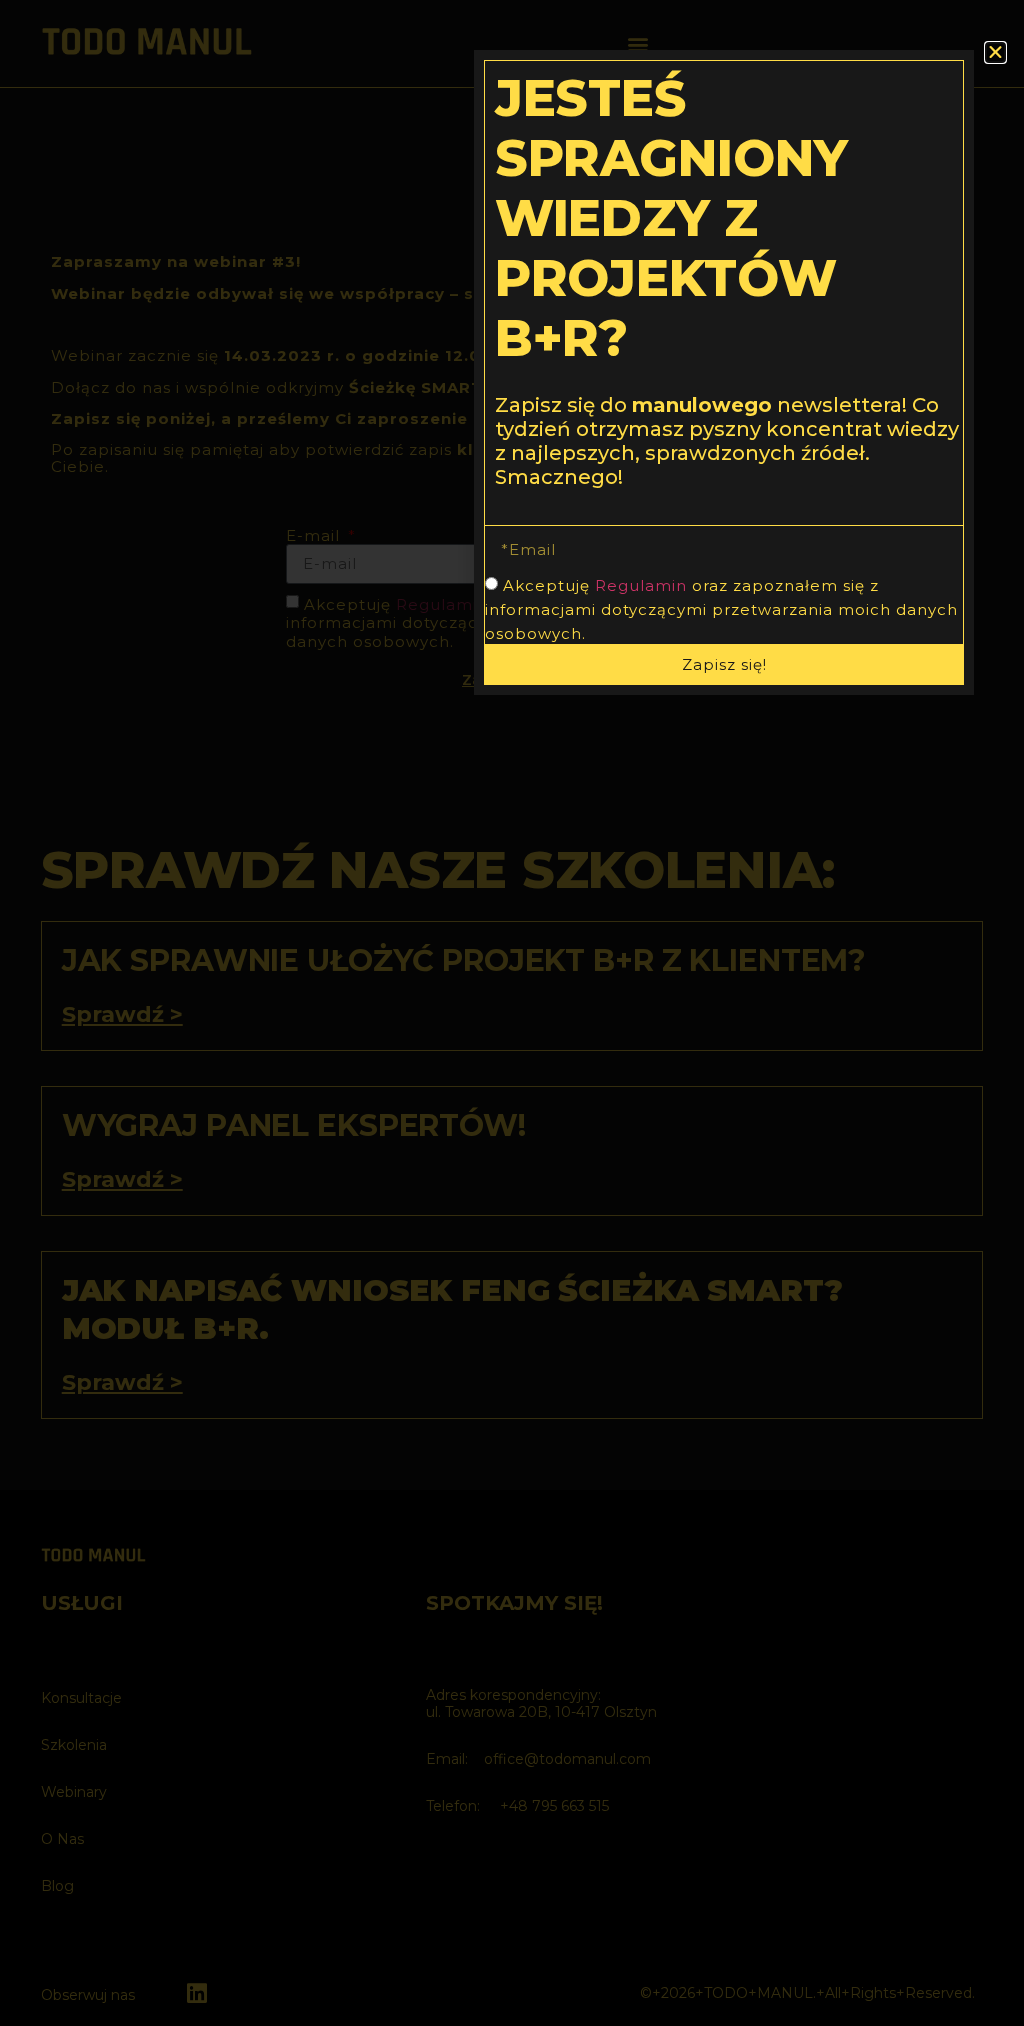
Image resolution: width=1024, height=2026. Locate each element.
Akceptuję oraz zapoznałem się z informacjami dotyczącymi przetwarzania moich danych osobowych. (721, 609)
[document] (512, 1013)
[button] (995, 52)
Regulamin (641, 585)
